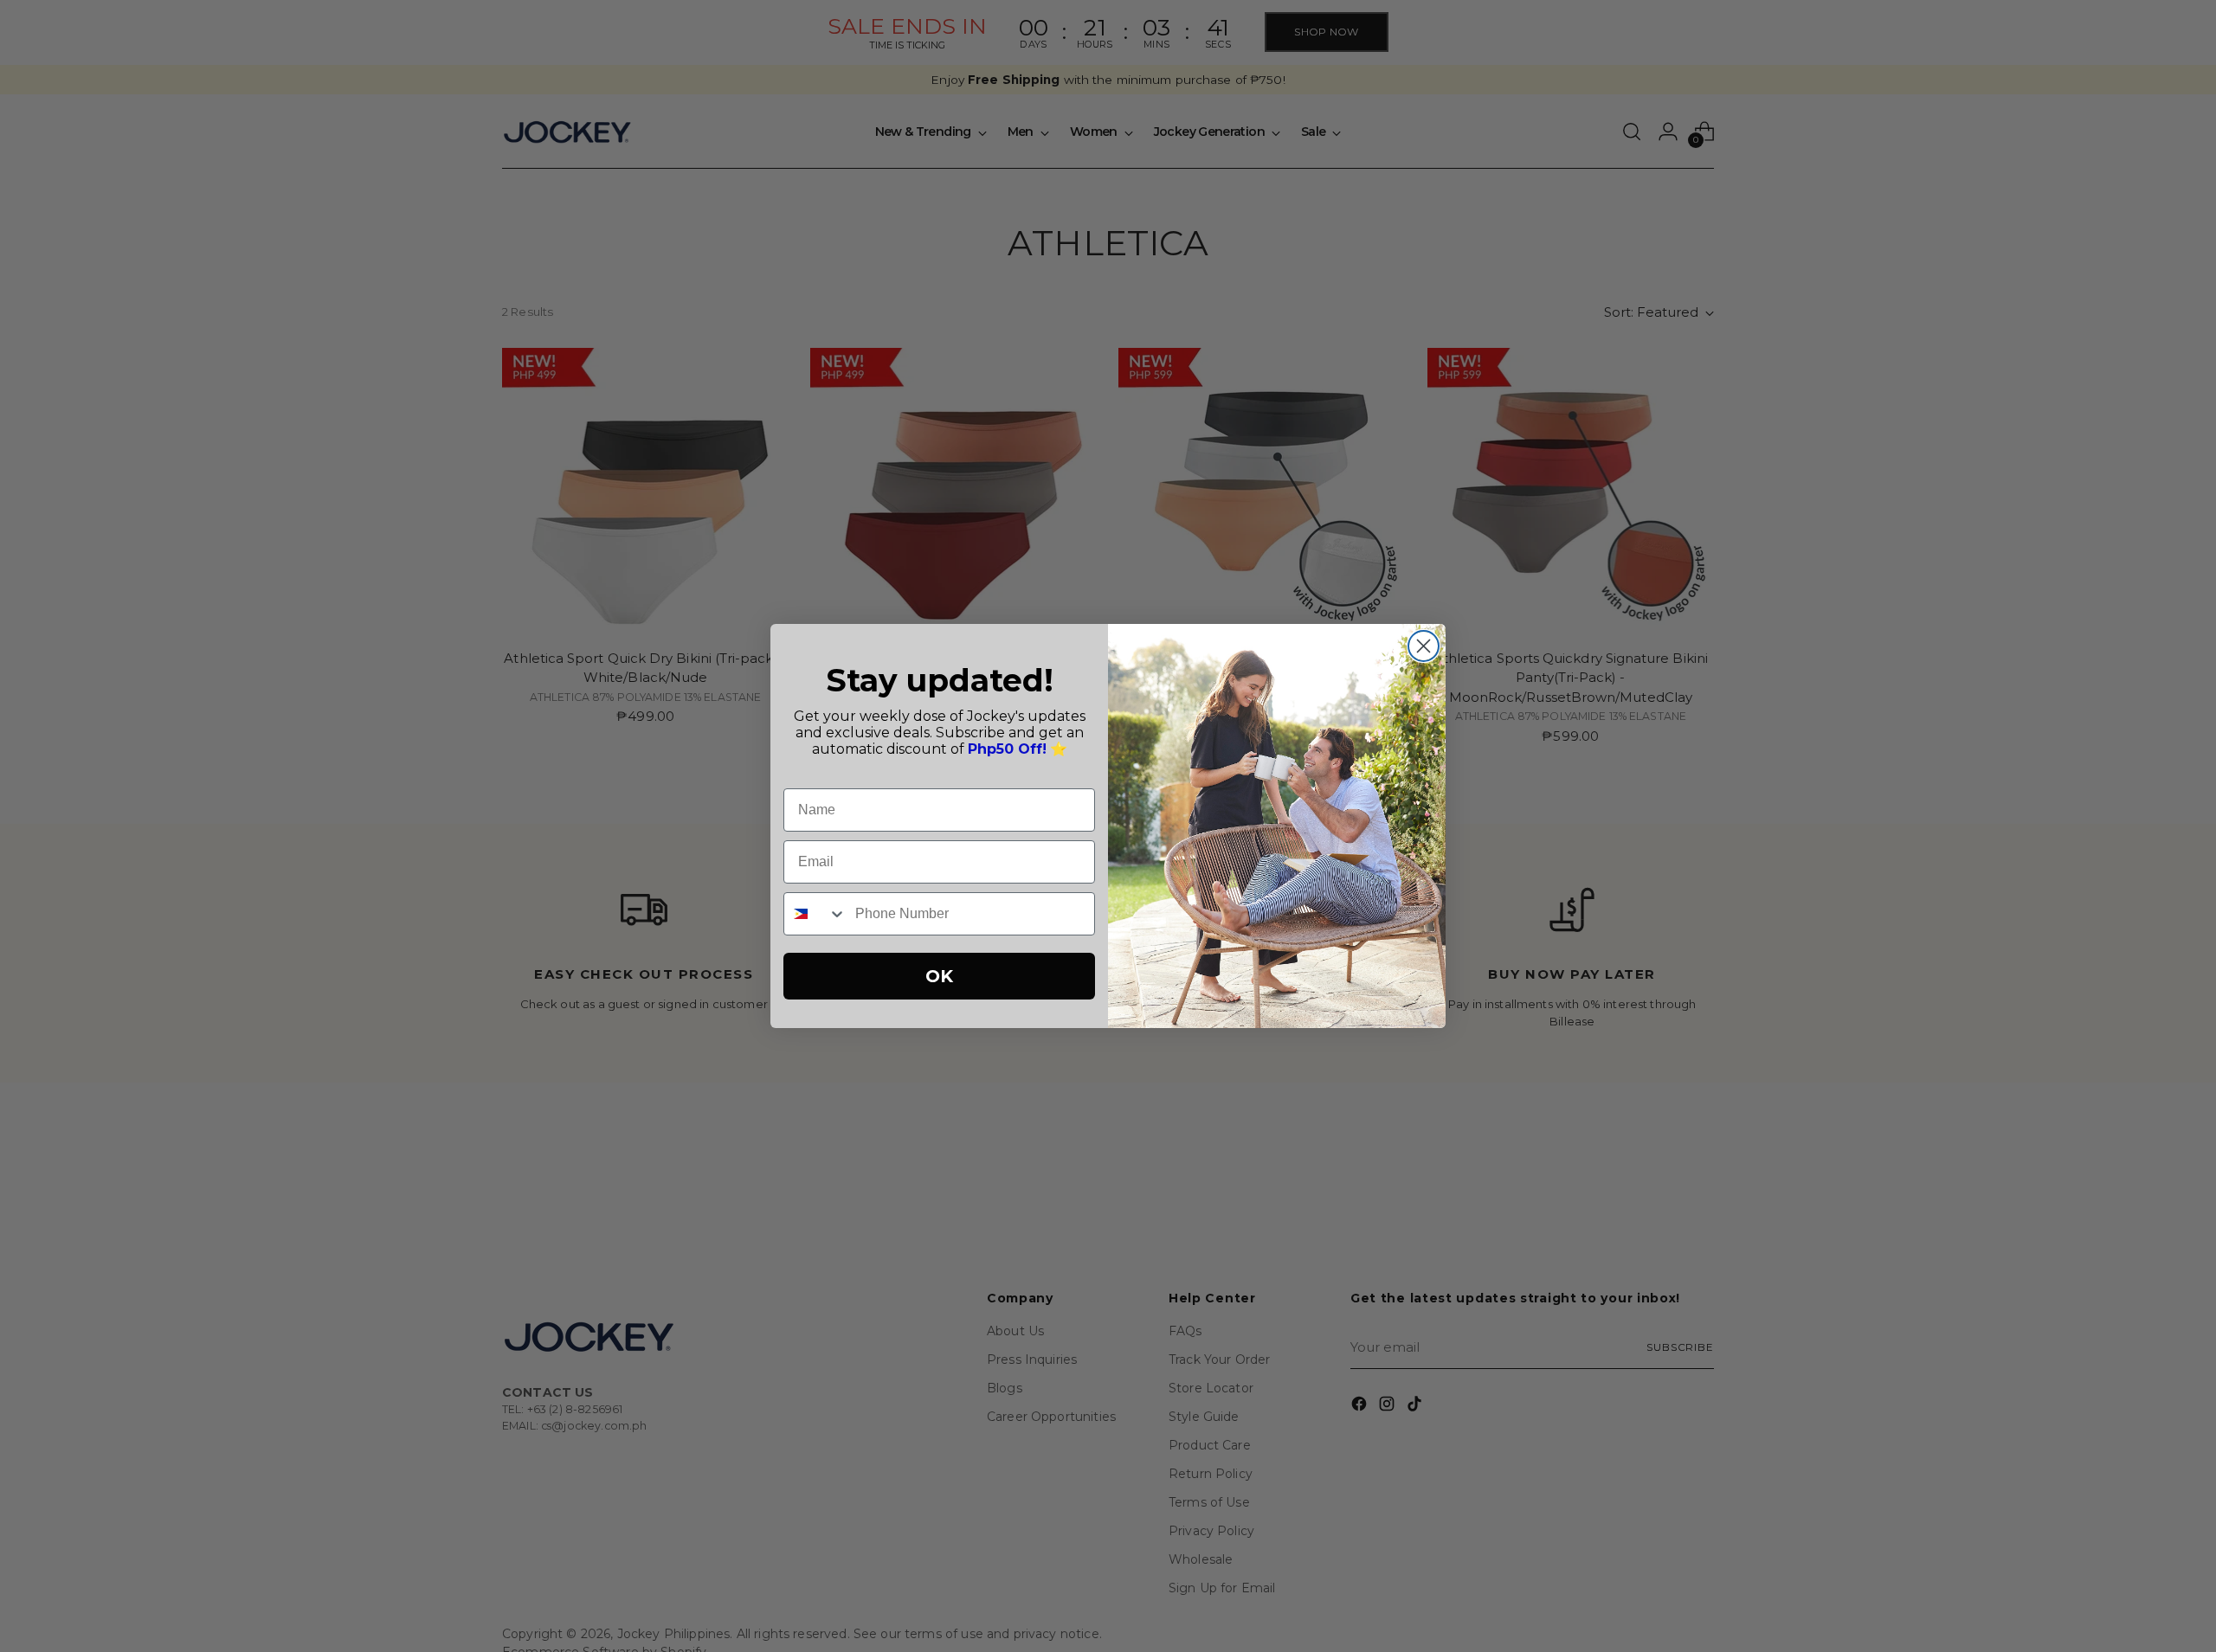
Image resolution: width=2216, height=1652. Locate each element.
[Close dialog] (1424, 646)
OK (939, 976)
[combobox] (815, 914)
